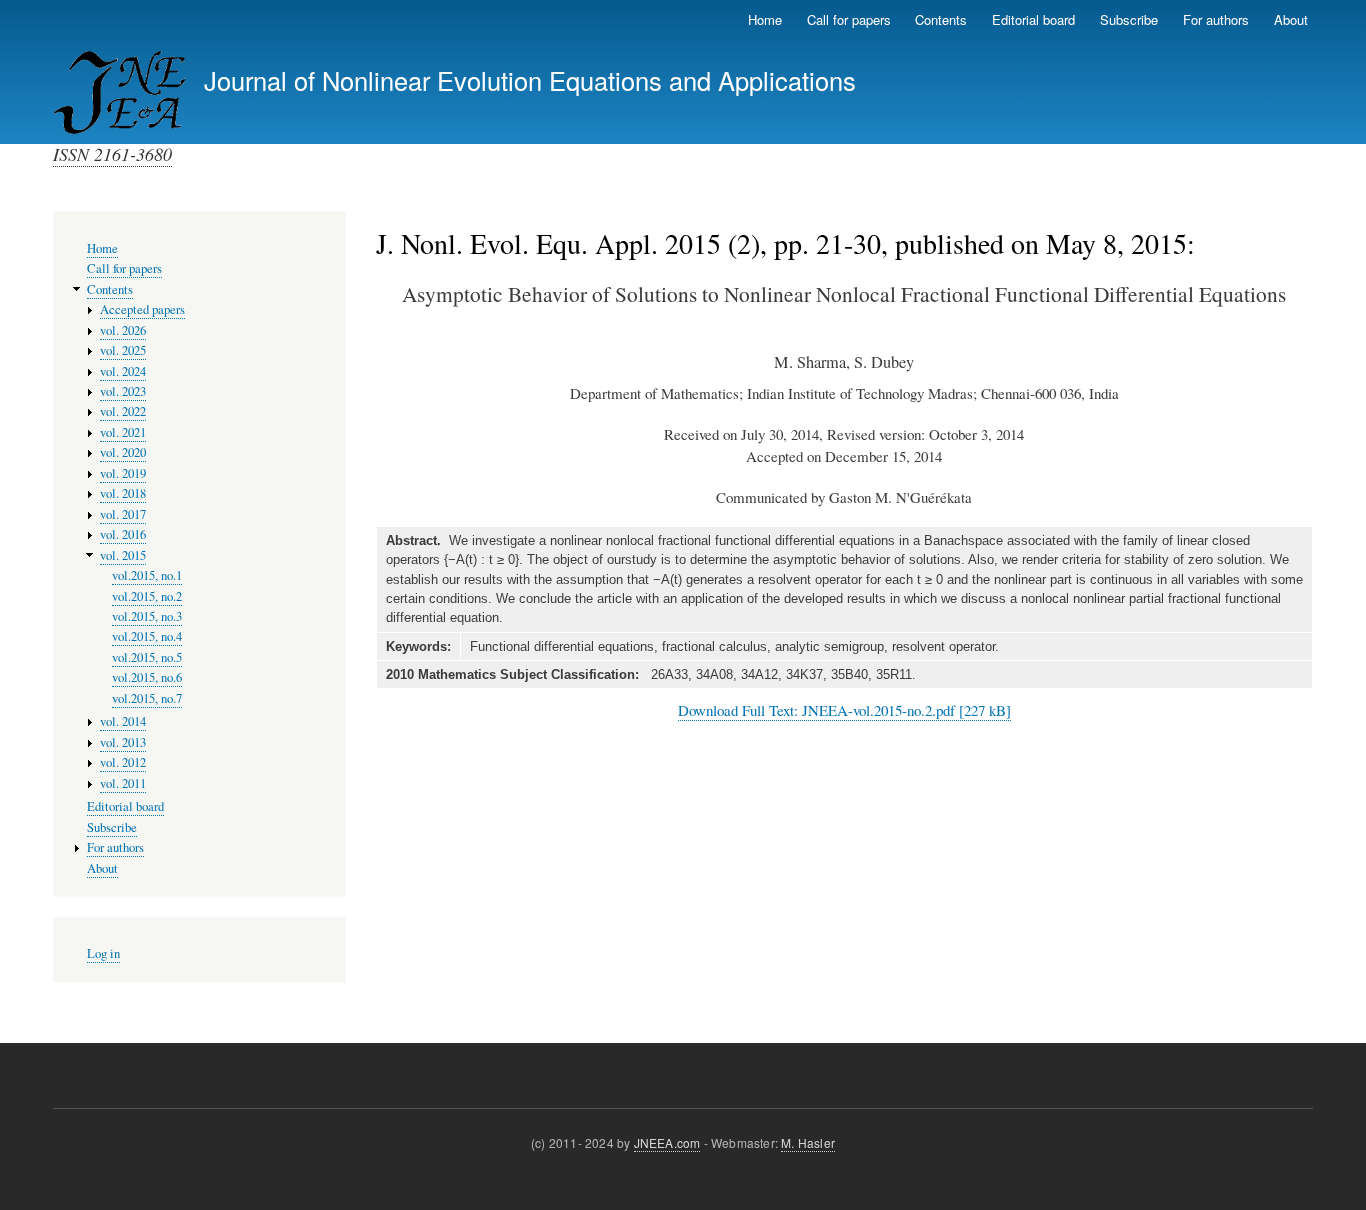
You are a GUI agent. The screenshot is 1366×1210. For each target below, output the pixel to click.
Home (765, 19)
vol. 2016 (123, 534)
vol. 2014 (123, 721)
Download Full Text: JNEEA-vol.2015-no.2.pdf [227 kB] (844, 710)
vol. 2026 (123, 330)
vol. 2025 (123, 350)
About (1291, 19)
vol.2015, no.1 (147, 575)
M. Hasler (808, 1142)
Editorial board (1033, 19)
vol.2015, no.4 (147, 636)
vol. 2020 (123, 452)
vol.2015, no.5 (147, 657)
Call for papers (849, 19)
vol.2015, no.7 (147, 698)
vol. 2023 (123, 391)
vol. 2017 (123, 514)
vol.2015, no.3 (147, 616)
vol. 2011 (123, 783)
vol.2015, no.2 (147, 596)
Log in (103, 953)
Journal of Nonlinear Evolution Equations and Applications (530, 80)
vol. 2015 (123, 555)
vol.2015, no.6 (147, 677)
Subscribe (1129, 19)
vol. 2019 (123, 473)
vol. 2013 (123, 742)
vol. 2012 (123, 762)
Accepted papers (142, 309)
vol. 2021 (123, 432)
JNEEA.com (667, 1142)
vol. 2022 (123, 411)
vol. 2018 (123, 493)
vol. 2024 (123, 371)
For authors (1216, 19)
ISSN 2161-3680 (112, 154)
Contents (941, 19)
